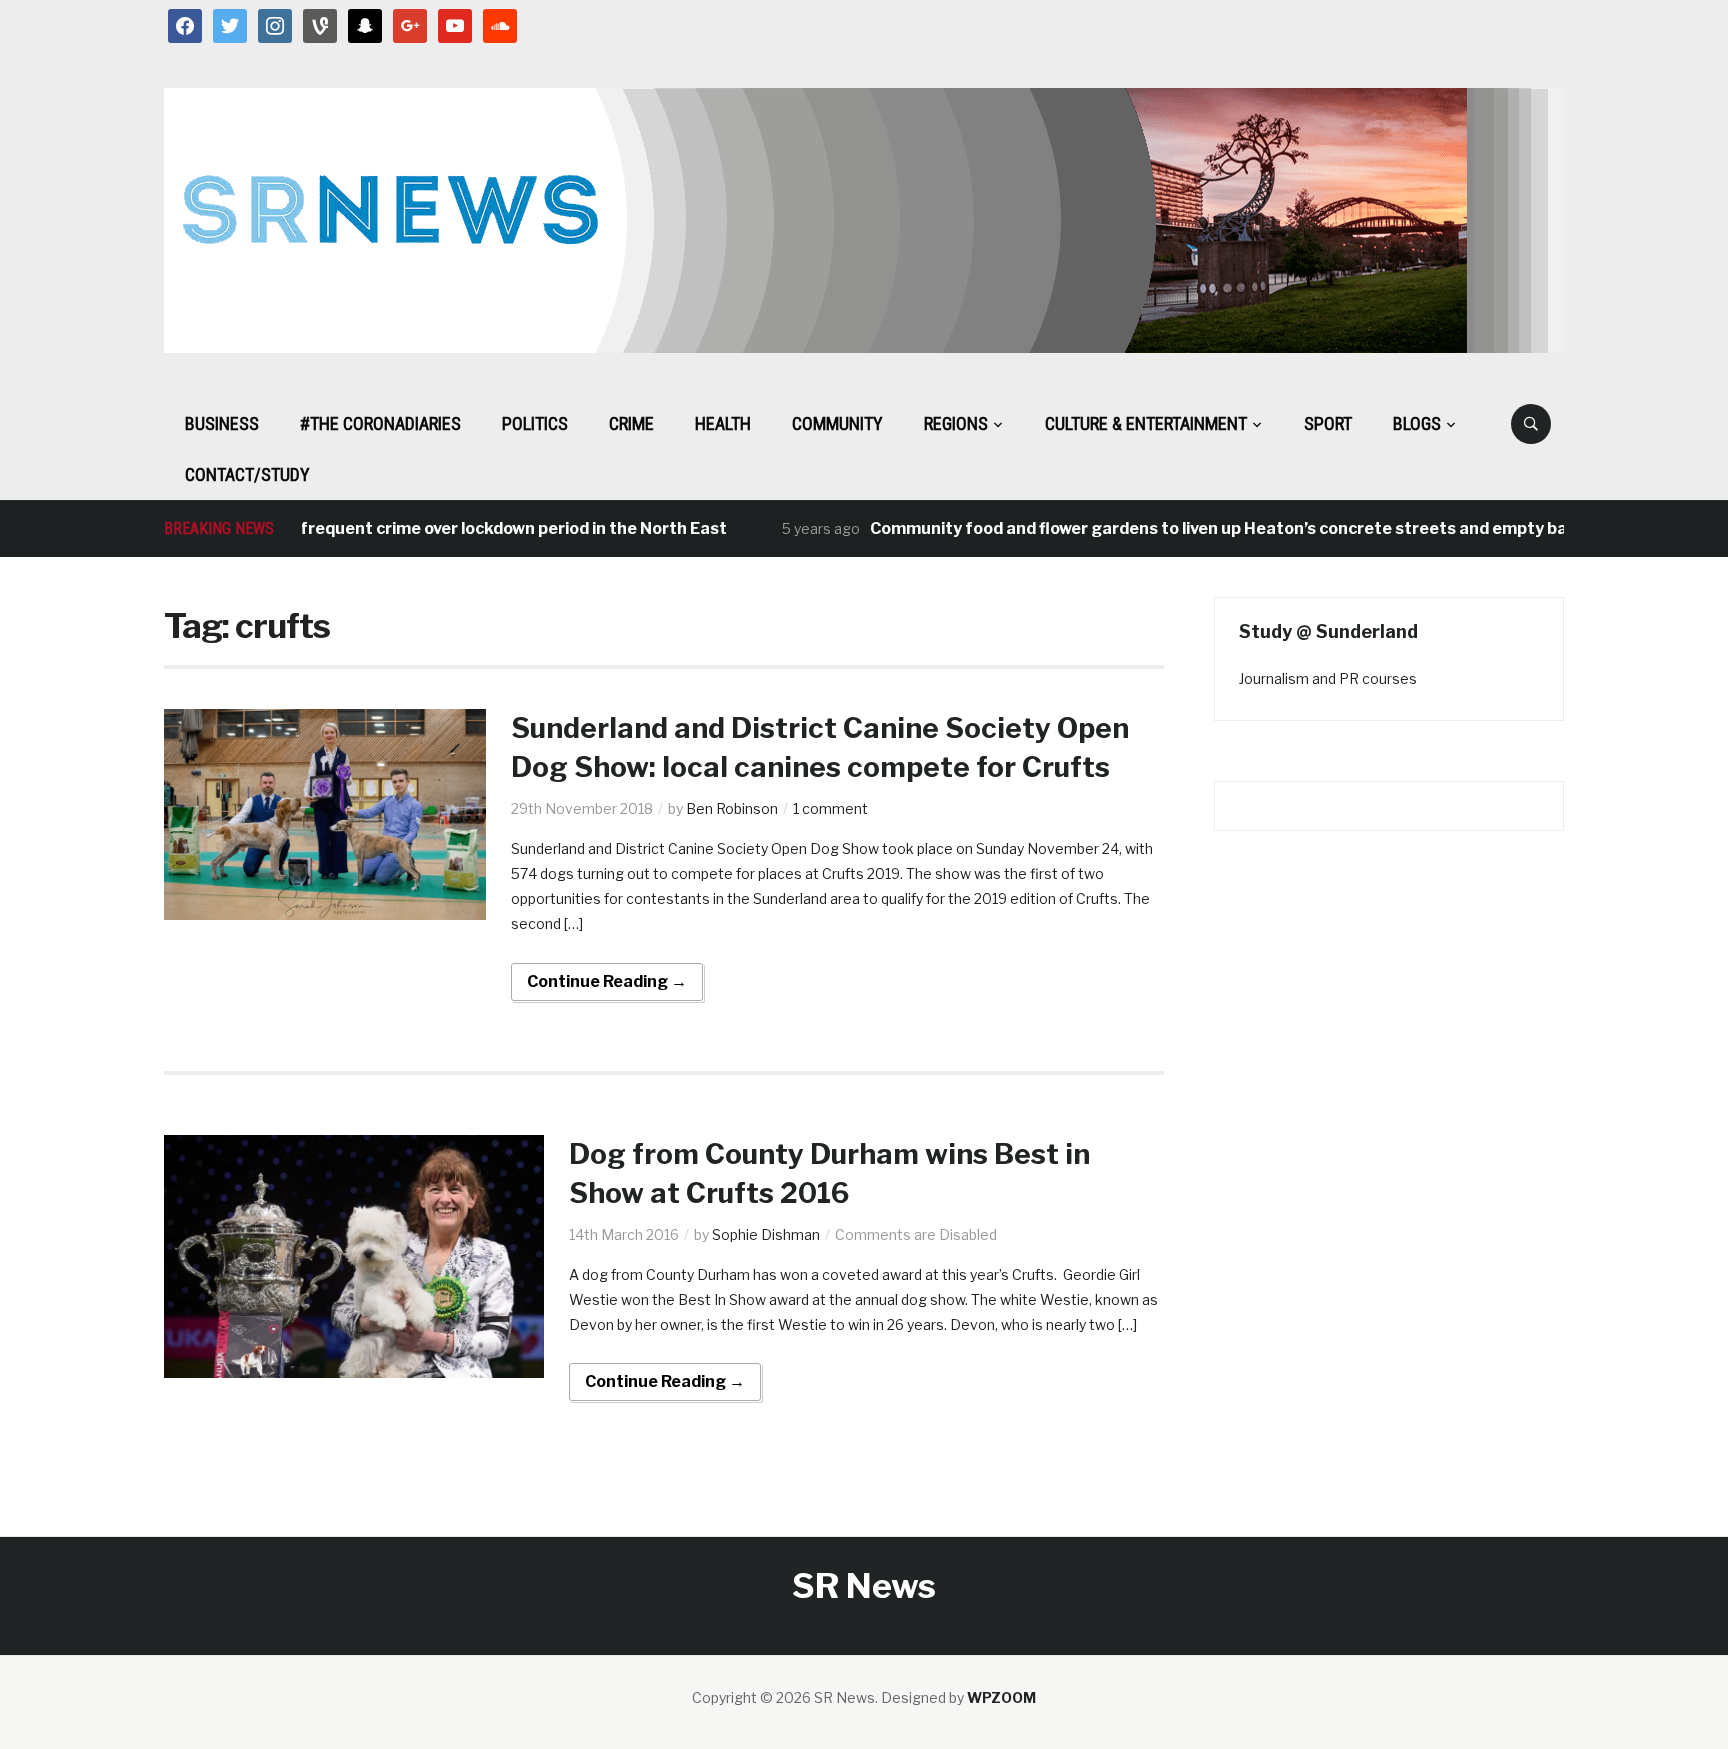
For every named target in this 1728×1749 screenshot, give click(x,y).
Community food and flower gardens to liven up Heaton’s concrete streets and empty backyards (1221, 528)
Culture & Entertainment (1146, 423)
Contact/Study (247, 474)
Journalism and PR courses (1328, 678)
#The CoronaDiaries (380, 423)
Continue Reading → (607, 981)
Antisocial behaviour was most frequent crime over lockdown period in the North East (361, 528)
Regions (956, 423)
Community (837, 423)
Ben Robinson (732, 808)
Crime (631, 423)
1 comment (830, 808)
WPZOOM (1001, 1697)
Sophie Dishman (766, 1234)
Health (723, 423)
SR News (864, 1585)
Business (222, 423)
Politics (535, 423)
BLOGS (1417, 423)
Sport (1328, 423)
